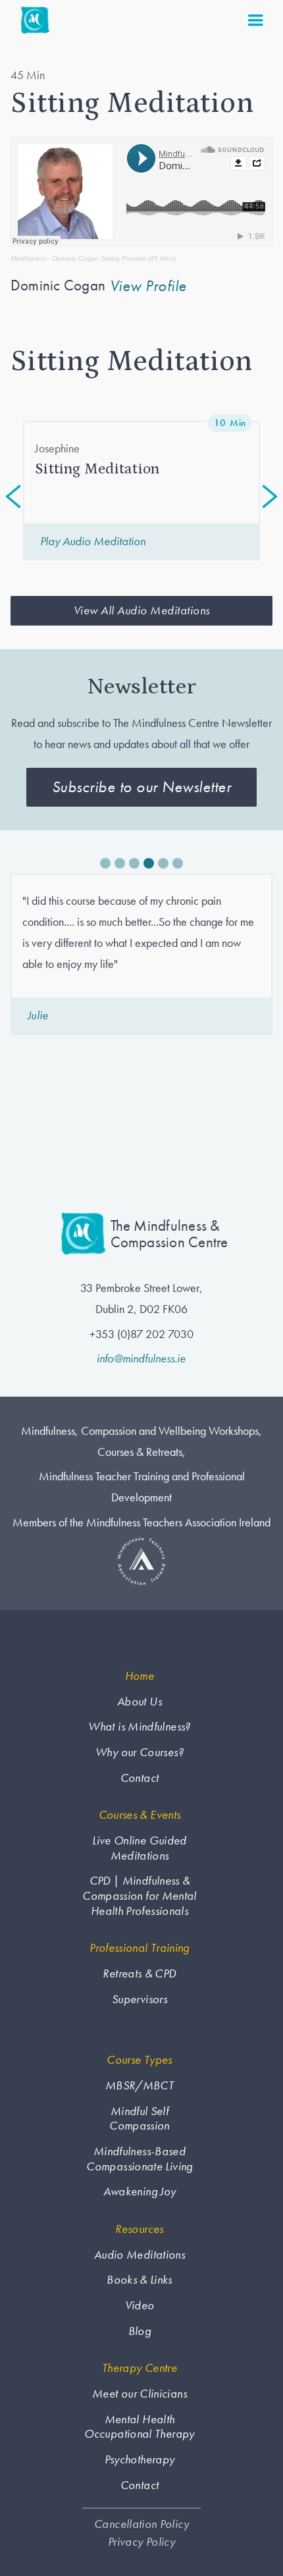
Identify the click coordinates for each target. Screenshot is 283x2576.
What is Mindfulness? (139, 1727)
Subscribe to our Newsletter (142, 787)
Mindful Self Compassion (140, 2119)
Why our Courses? (140, 1752)
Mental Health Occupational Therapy (139, 2427)
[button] (255, 20)
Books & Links (140, 2280)
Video (140, 2305)
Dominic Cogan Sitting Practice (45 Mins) (114, 258)
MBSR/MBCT (140, 2085)
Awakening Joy (140, 2191)
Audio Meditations (140, 2255)
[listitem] (141, 491)
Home (140, 1676)
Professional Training (140, 1948)
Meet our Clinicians (140, 2394)
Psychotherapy (140, 2459)
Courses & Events (140, 1815)
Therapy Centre (140, 2368)
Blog (140, 2331)
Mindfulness (29, 258)
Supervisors (140, 1999)
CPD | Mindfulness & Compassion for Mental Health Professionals (140, 1895)
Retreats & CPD (139, 1973)
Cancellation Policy (141, 2524)
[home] (32, 20)
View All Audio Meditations (142, 610)
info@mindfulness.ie (141, 1358)
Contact (140, 1778)
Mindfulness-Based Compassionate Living (139, 2159)
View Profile (148, 286)
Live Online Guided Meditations (139, 1848)
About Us (140, 1702)
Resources (139, 2229)
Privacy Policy (141, 2542)
